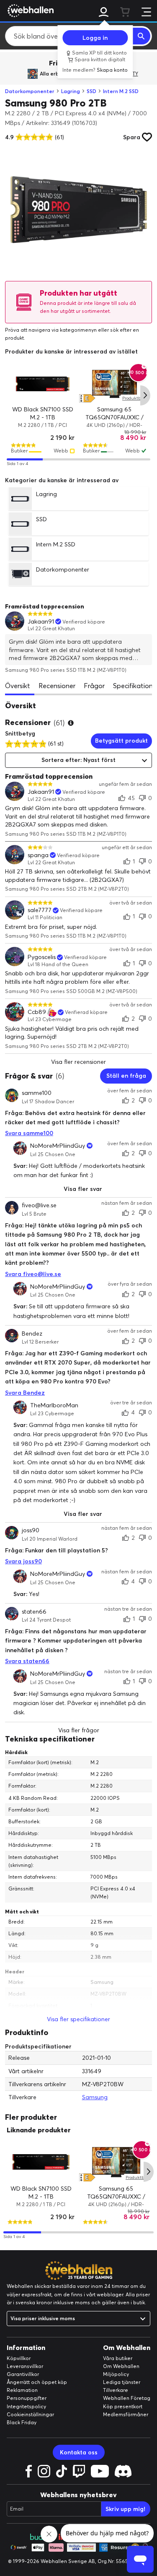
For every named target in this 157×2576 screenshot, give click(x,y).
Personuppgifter (27, 2398)
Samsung (95, 2097)
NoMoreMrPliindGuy (58, 1146)
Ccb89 (37, 1012)
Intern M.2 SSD (121, 91)
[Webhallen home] (29, 10)
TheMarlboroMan (54, 1405)
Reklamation (22, 2390)
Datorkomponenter (30, 91)
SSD (91, 91)
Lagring (71, 91)
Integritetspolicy (26, 2406)
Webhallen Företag (127, 2398)
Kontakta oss (79, 2452)
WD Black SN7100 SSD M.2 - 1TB (41, 2193)
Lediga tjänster (122, 2382)
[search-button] (142, 36)
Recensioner (57, 686)
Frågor (94, 686)
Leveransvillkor (25, 2366)
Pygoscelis (42, 957)
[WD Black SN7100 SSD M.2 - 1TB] (43, 384)
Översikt (18, 686)
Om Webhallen (121, 2366)
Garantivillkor (23, 2374)
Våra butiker (118, 2358)
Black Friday (22, 2422)
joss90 (31, 1531)
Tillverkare (116, 2390)
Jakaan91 (41, 622)
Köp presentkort (123, 2406)
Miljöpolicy (116, 2374)
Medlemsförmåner (126, 2414)
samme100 (37, 1093)
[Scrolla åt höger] (145, 395)
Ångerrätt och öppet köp (37, 2382)
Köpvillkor (19, 2358)
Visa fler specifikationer (78, 2019)
